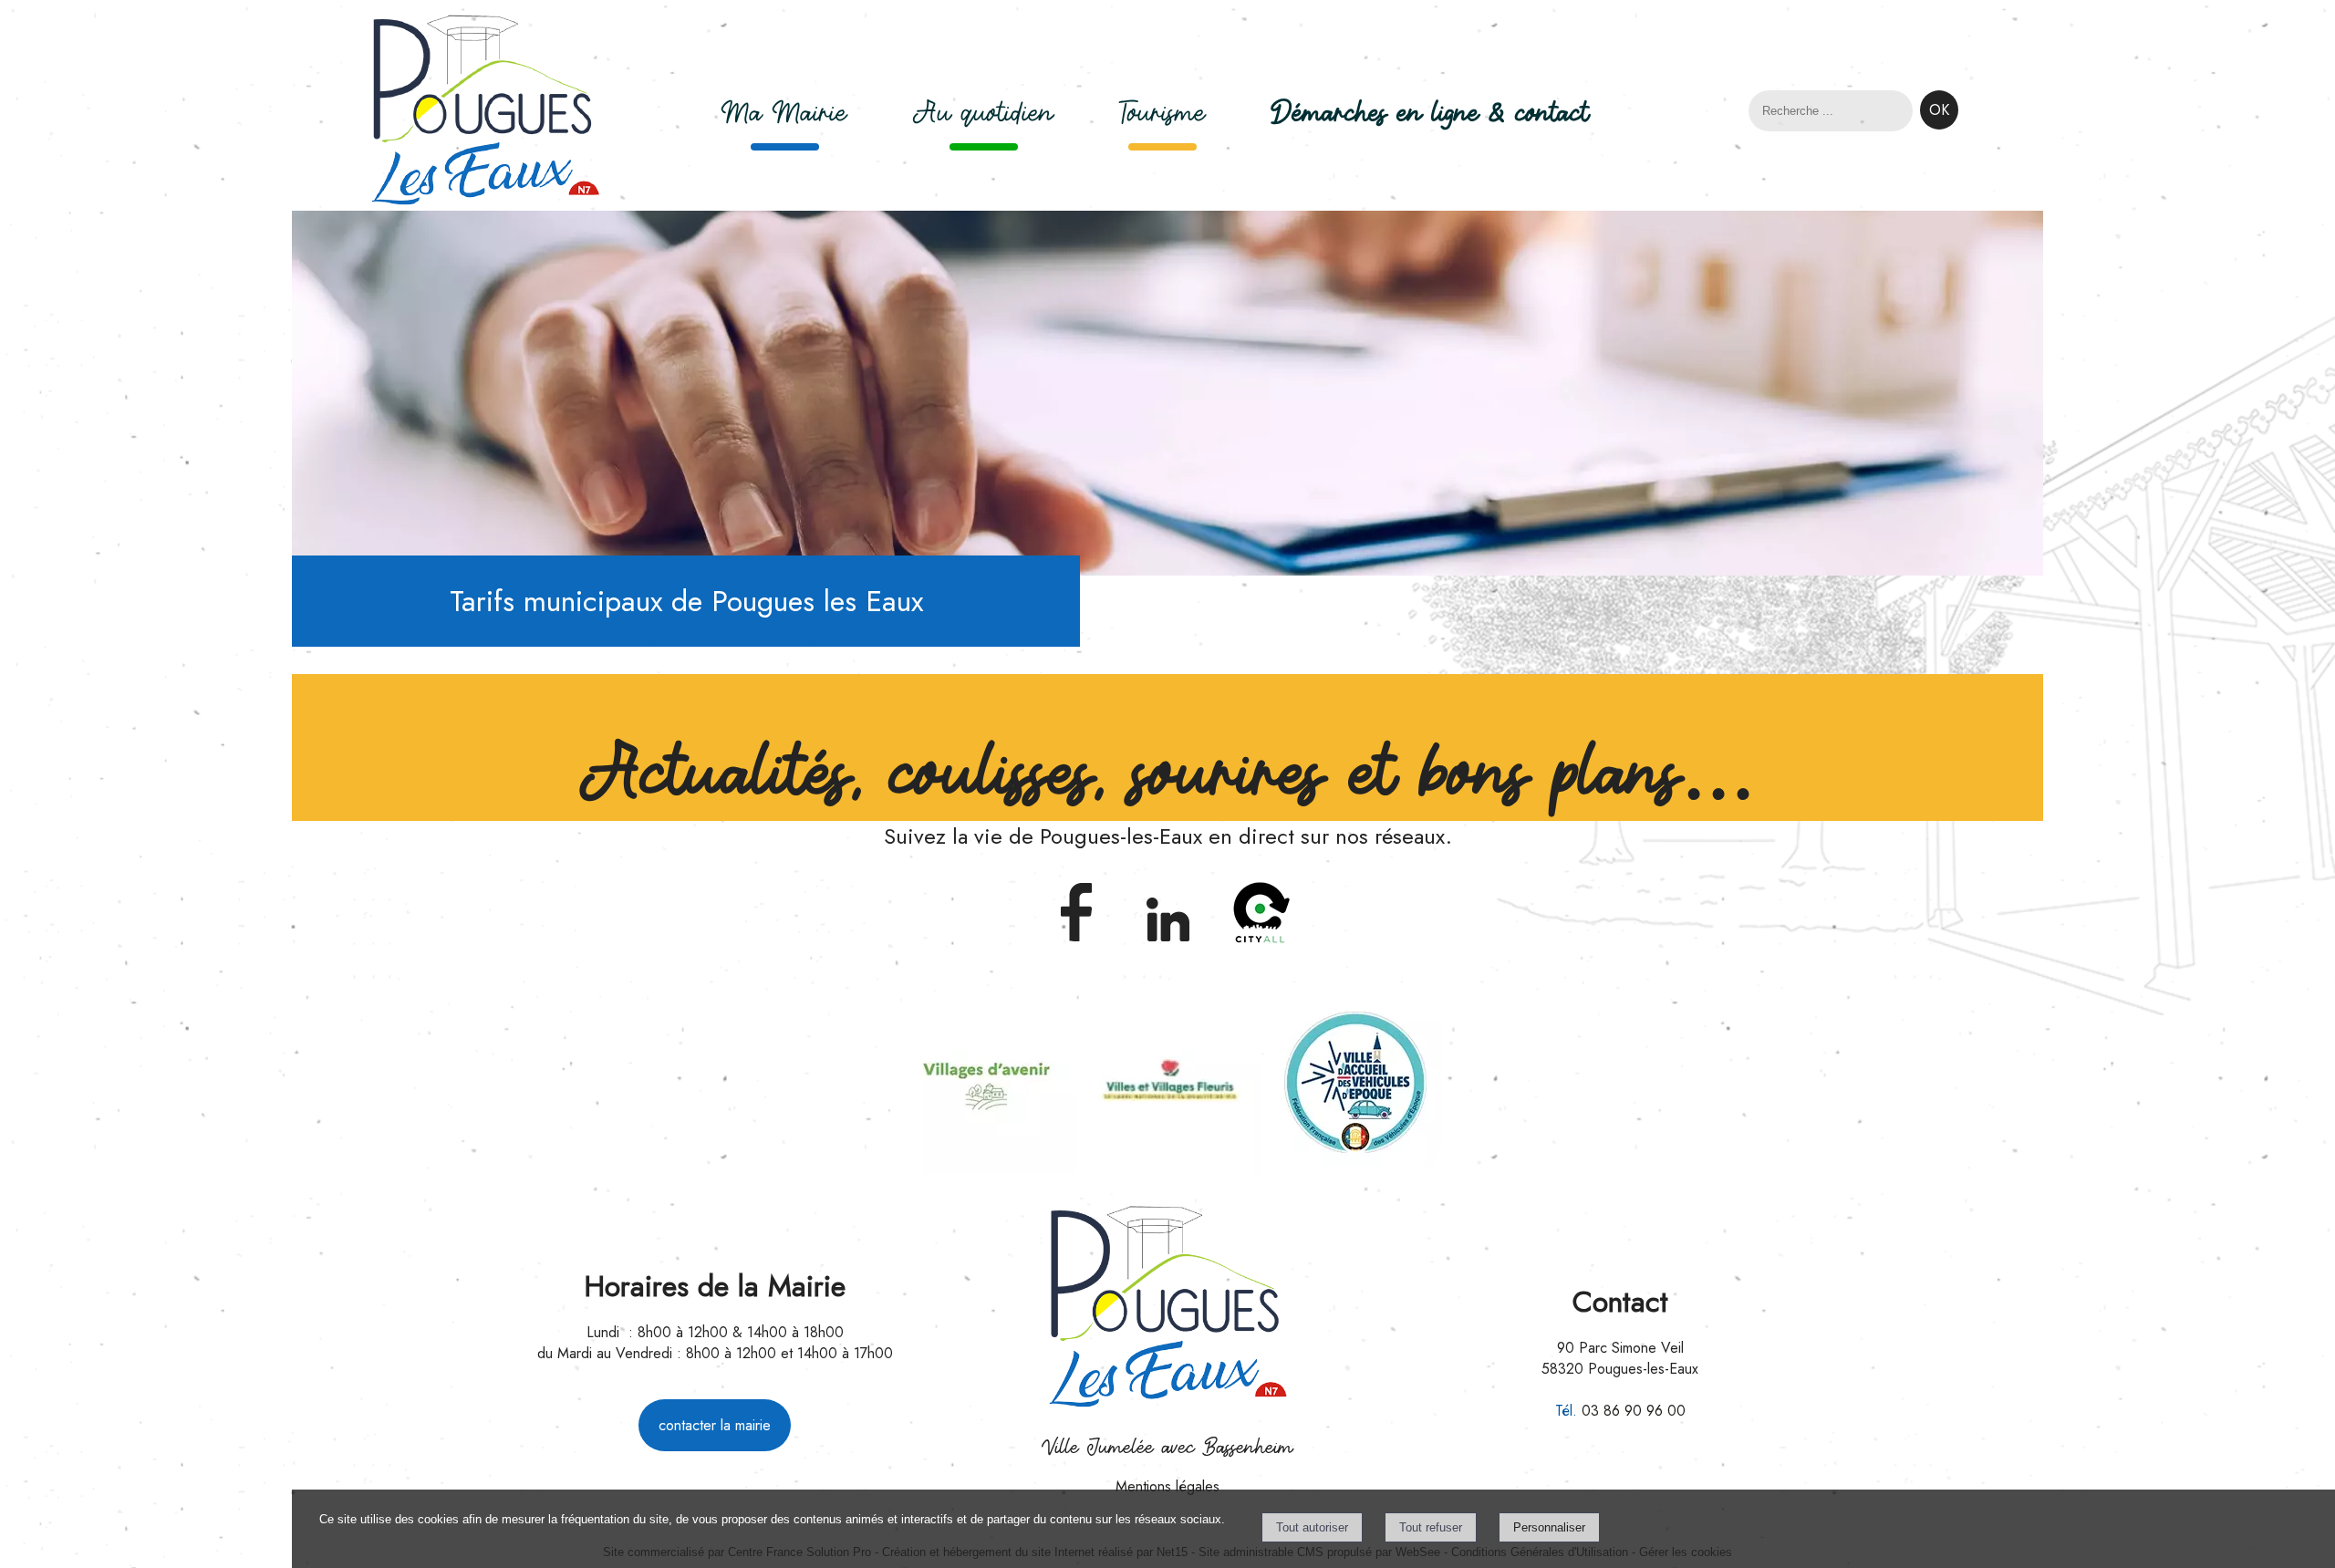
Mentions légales (1167, 1486)
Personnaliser (1549, 1527)
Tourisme (1162, 113)
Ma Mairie (784, 113)
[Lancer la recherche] (1939, 110)
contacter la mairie (715, 1425)
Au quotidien (983, 113)
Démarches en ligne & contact (1430, 113)
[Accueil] (485, 113)
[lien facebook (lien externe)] (1076, 944)
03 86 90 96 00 (1634, 1411)
